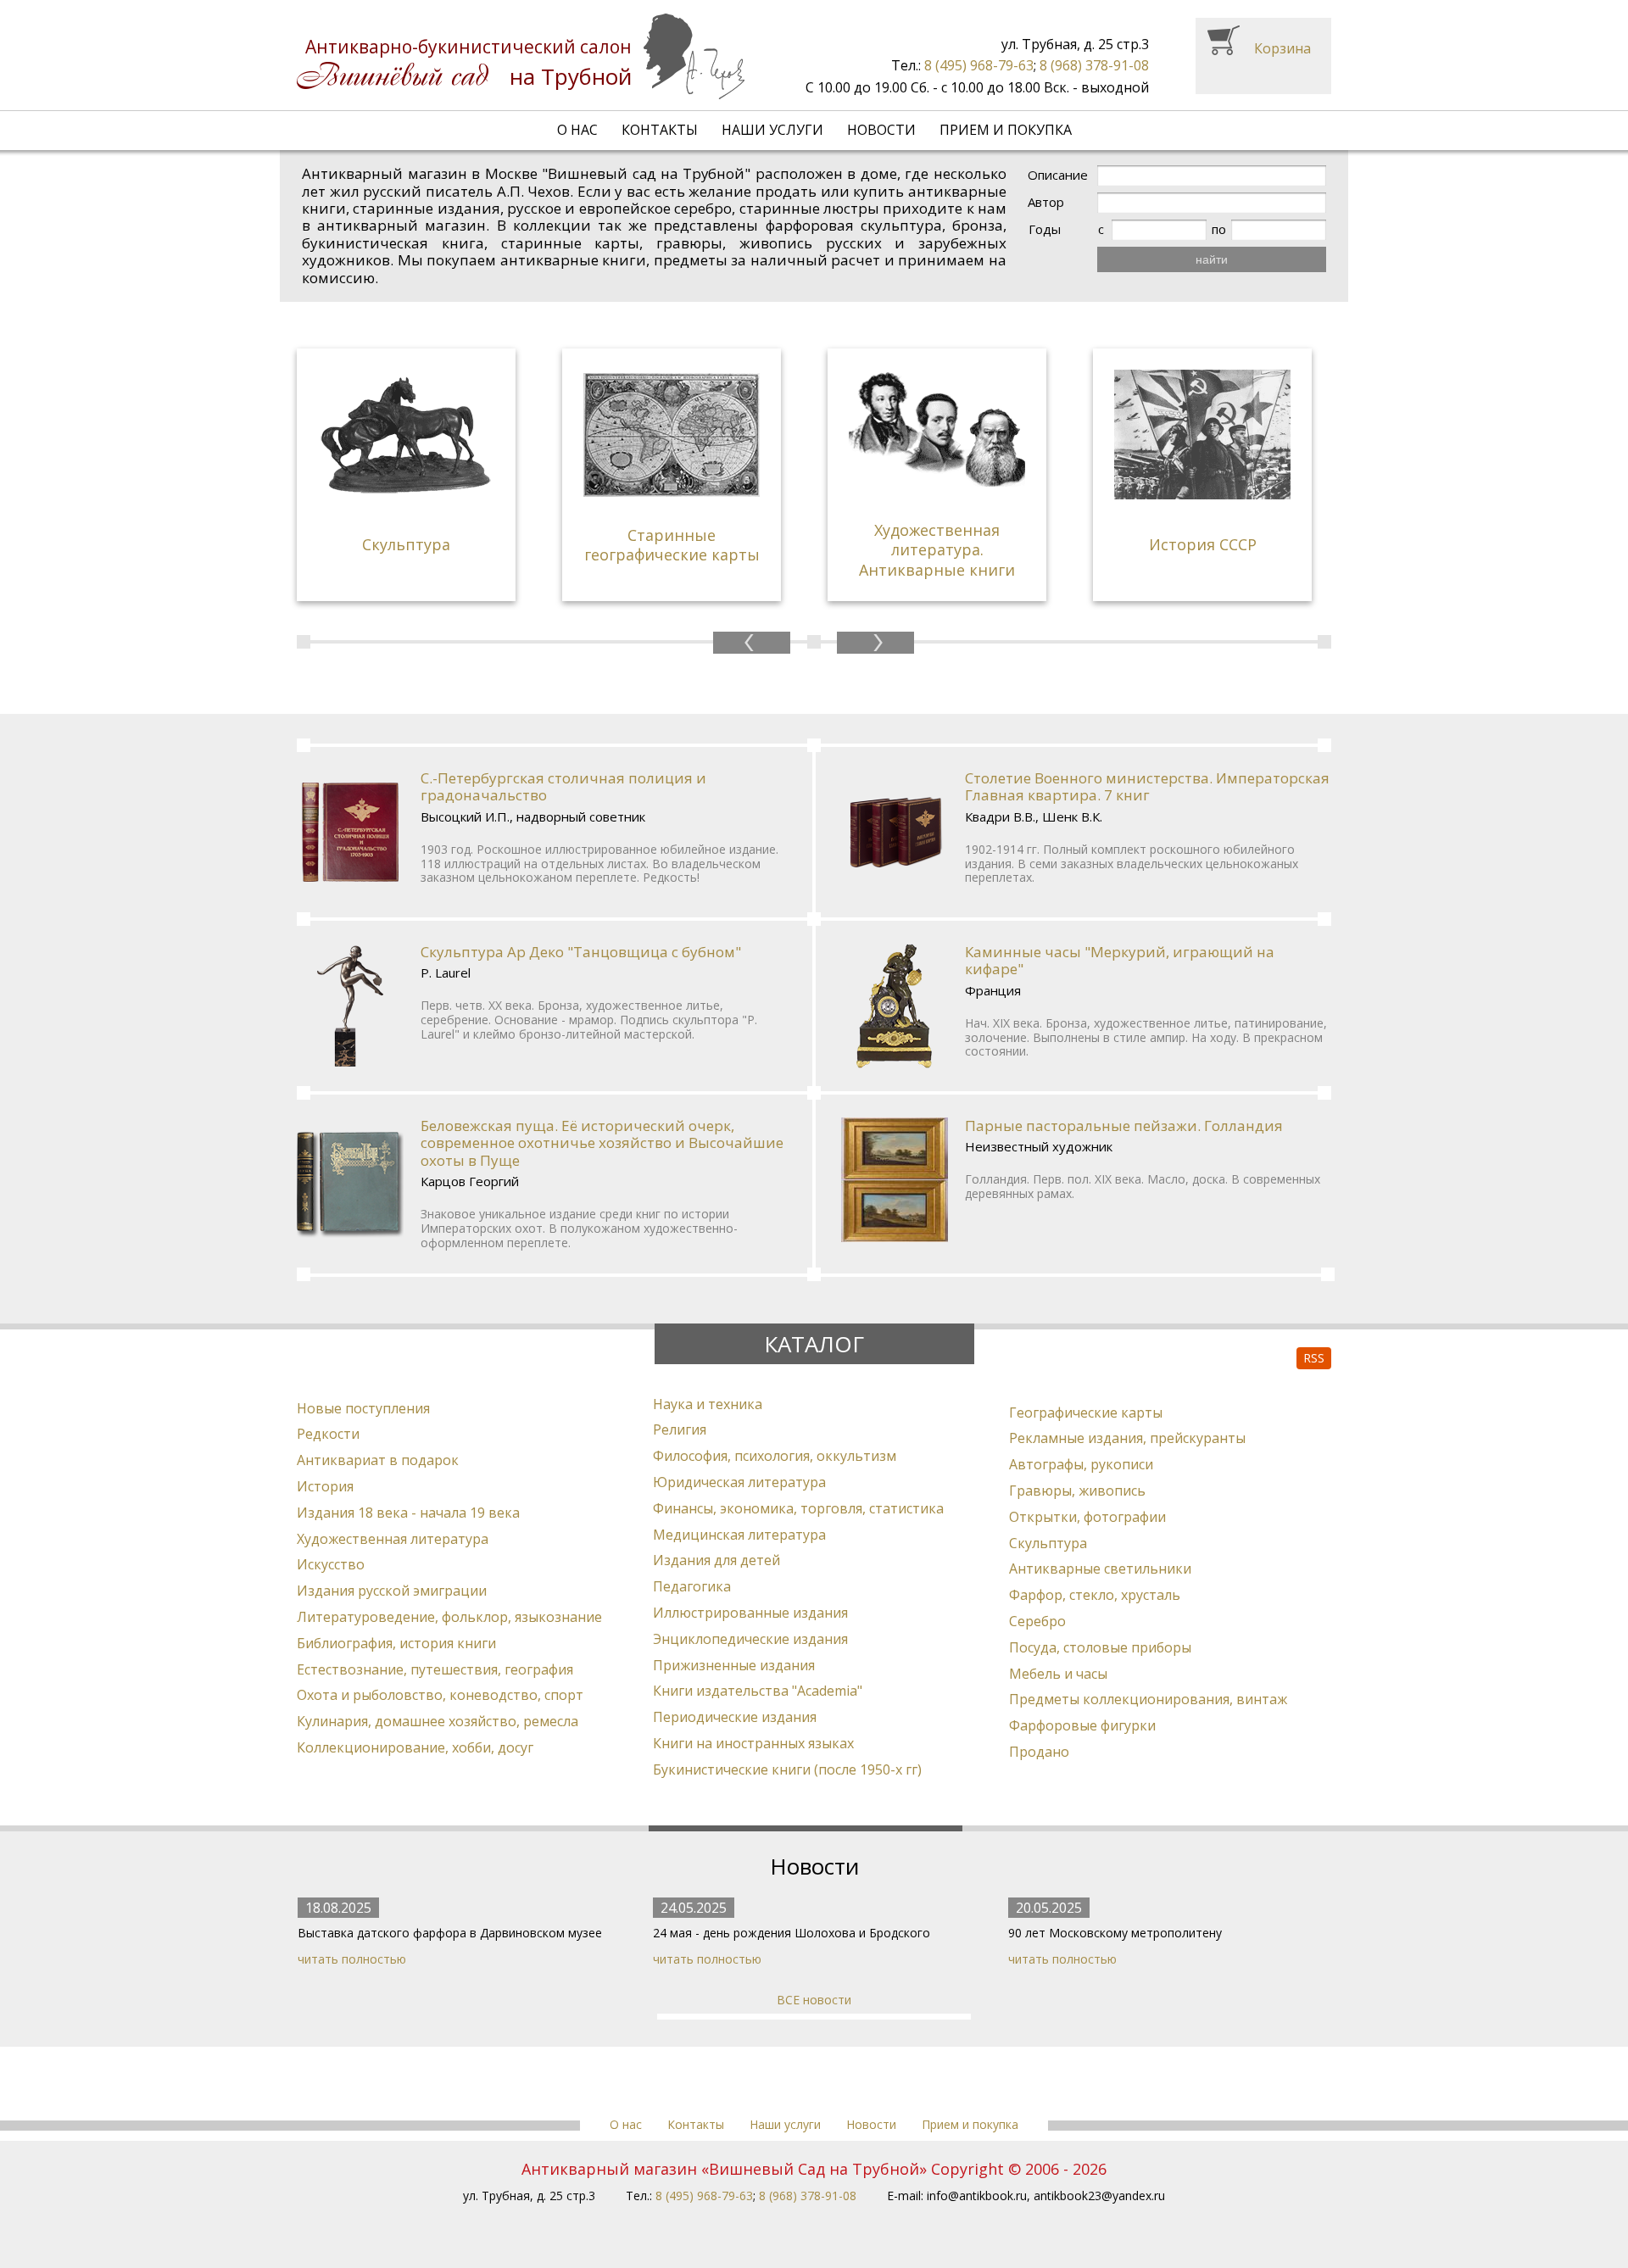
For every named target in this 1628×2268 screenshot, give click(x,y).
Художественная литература (393, 1539)
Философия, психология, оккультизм (775, 1456)
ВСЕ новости (814, 2000)
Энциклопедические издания (750, 1639)
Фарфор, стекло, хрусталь (1095, 1595)
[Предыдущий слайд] (752, 643)
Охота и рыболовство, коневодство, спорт (440, 1695)
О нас (577, 130)
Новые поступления (363, 1408)
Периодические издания (735, 1717)
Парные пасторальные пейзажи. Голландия (1124, 1126)
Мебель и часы (1058, 1674)
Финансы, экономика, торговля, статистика (798, 1508)
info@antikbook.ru (977, 2196)
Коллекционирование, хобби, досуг (415, 1747)
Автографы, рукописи (1081, 1464)
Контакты (660, 130)
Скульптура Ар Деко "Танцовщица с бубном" (581, 952)
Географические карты (1086, 1413)
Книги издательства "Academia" (758, 1691)
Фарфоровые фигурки (1082, 1725)
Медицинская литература (739, 1535)
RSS (1314, 1358)
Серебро (1037, 1621)
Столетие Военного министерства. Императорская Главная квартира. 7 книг (1147, 786)
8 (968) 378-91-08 (1094, 65)
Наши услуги (772, 130)
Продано (1039, 1752)
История (325, 1486)
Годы (1045, 229)
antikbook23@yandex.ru (1099, 2196)
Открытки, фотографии (1087, 1517)
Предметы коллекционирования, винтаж (1148, 1699)
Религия (680, 1429)
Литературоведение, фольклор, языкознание (449, 1617)
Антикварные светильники (1100, 1569)
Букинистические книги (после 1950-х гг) (787, 1769)
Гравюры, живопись (1077, 1491)
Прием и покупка (1006, 130)
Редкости (328, 1434)
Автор (1046, 202)
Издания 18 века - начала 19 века (408, 1513)
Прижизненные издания (734, 1665)
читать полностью (352, 1959)
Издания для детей (716, 1560)
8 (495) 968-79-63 (979, 65)
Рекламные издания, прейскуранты (1127, 1438)
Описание (1058, 175)
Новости (881, 130)
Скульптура (1048, 1543)
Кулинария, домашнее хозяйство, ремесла (438, 1721)
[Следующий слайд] (875, 643)
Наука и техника (708, 1404)
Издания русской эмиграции (392, 1591)
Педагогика (692, 1586)
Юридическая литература (739, 1482)
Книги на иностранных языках (753, 1743)
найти (1212, 259)
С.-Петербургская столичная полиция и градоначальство (563, 786)
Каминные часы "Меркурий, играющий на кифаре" (1120, 960)
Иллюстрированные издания (750, 1613)
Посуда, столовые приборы (1100, 1647)
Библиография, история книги (396, 1643)
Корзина (1282, 48)
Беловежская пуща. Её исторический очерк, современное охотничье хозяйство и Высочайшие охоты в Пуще (602, 1143)
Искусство (331, 1564)
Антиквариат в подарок (378, 1460)
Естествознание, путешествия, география (435, 1669)
